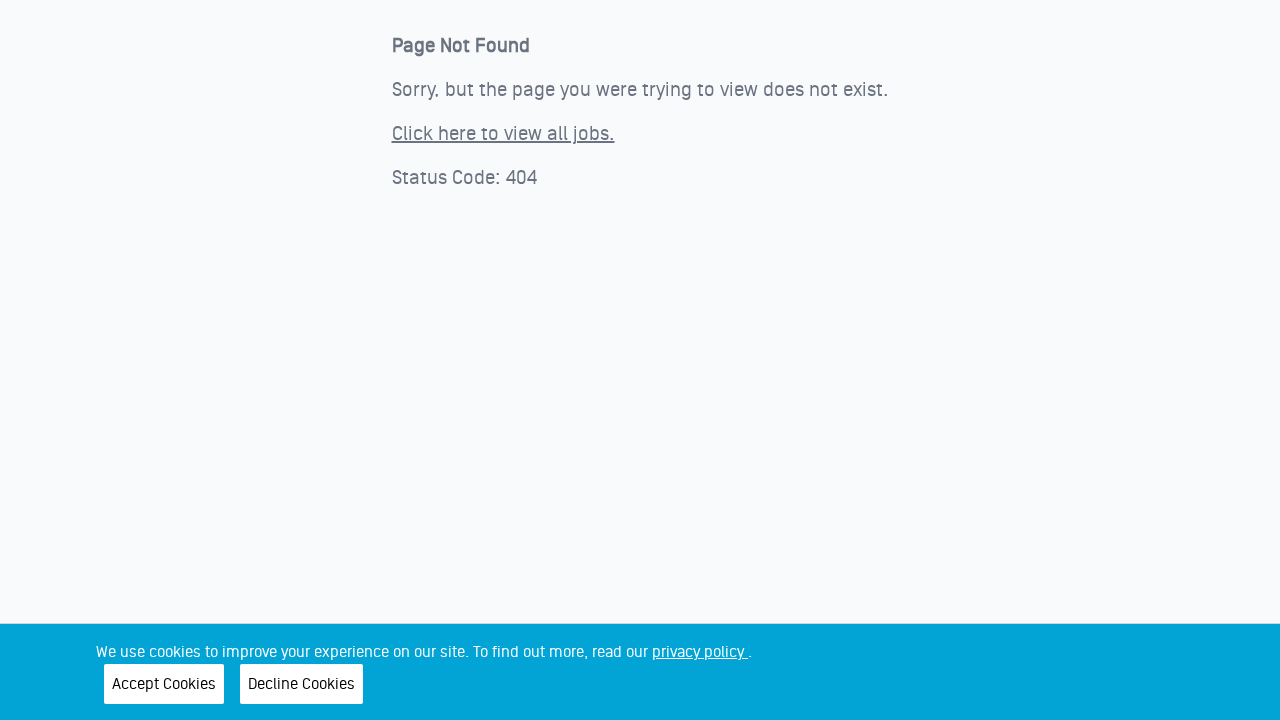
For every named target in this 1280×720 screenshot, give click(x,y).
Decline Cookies (301, 684)
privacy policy (700, 652)
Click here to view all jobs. (503, 134)
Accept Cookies (164, 684)
